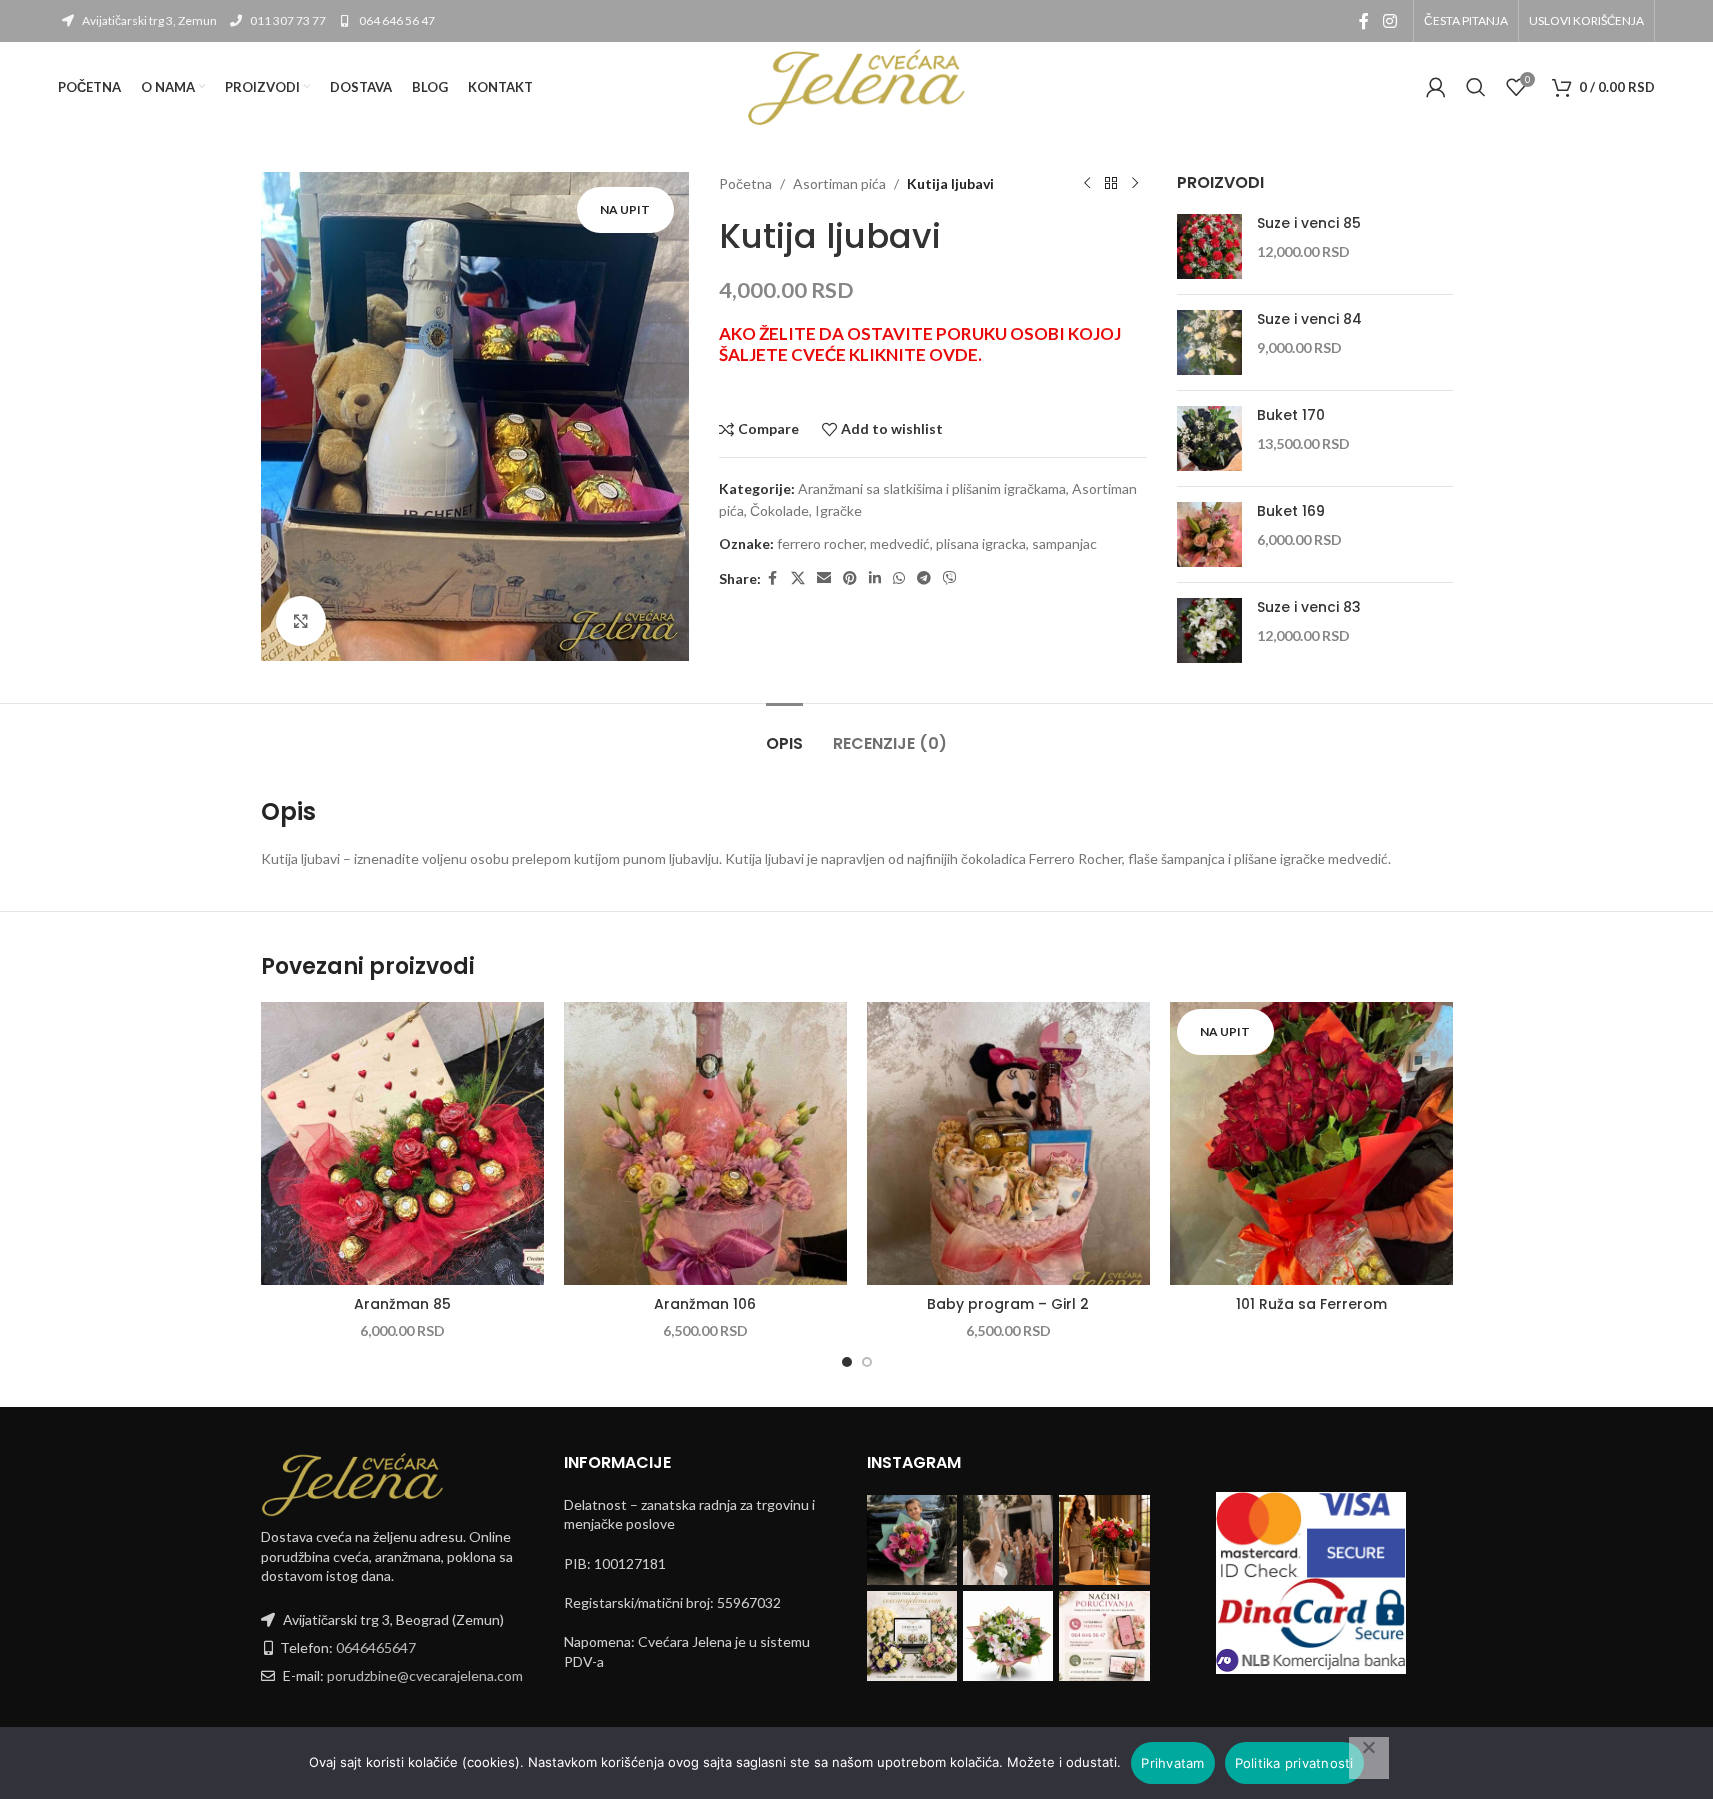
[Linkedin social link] (875, 578)
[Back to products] (1111, 184)
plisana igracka (981, 543)
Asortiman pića (839, 183)
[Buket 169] (1209, 534)
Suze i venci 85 (1309, 223)
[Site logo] (857, 85)
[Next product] (1135, 184)
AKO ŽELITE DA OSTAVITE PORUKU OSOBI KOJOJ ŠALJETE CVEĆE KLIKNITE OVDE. (920, 344)
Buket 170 (1291, 415)
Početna (745, 183)
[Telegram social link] (924, 578)
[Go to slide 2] (867, 1362)
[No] (1369, 1758)
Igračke (838, 510)
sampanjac (1064, 543)
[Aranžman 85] (402, 1143)
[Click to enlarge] (301, 621)
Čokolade (779, 510)
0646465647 (376, 1647)
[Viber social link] (950, 578)
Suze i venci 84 (1309, 319)
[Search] (1476, 87)
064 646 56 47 (396, 20)
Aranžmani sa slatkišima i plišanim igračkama (932, 488)
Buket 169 (1291, 511)
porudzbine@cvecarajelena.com (425, 1675)
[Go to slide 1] (847, 1362)
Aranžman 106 (705, 1304)
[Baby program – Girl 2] (1008, 1143)
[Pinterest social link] (850, 578)
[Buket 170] (1209, 438)
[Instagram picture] (912, 1540)
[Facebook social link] (1364, 21)
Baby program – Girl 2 (1008, 1304)
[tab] (784, 733)
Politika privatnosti (1294, 1763)
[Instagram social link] (1389, 21)
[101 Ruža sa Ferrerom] (1311, 1143)
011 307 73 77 (287, 20)
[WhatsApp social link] (899, 578)
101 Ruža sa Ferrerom (1311, 1304)
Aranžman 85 (402, 1304)
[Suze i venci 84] (1209, 342)
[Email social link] (824, 578)
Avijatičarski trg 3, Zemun (148, 20)
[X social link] (798, 578)
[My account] (1436, 87)
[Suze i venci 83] (1209, 630)
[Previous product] (1087, 184)
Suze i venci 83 (1309, 607)
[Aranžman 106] (705, 1143)
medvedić (900, 543)
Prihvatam (1172, 1763)
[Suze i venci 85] (1209, 246)
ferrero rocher (820, 543)
